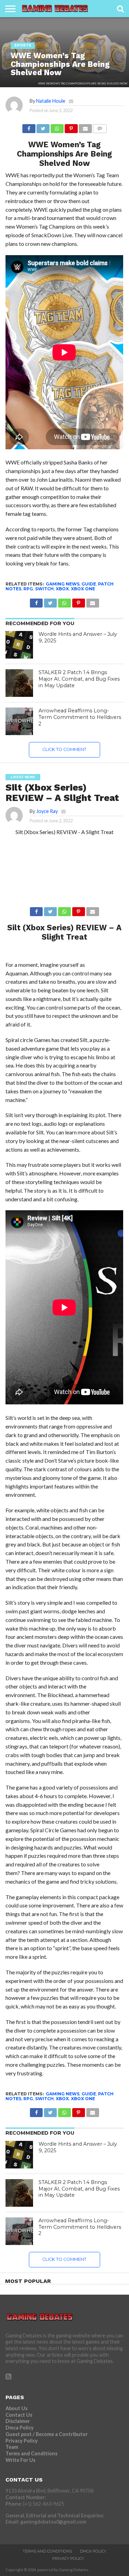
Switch (44, 589)
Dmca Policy (20, 2428)
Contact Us (19, 2415)
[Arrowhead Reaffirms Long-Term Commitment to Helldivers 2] (19, 721)
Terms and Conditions (31, 2453)
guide (89, 584)
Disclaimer (18, 2421)
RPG (28, 589)
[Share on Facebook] (29, 127)
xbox (62, 589)
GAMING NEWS (63, 584)
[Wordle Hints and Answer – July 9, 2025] (19, 645)
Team (12, 2447)
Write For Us (20, 2460)
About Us (17, 2408)
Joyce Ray (47, 811)
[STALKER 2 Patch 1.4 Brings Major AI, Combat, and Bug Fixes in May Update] (19, 683)
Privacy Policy (22, 2441)
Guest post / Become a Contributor (47, 2434)
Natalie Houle (51, 101)
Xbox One (83, 589)
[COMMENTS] (100, 127)
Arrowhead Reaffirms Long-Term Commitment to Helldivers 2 (80, 717)
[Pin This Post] (71, 127)
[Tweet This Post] (43, 127)
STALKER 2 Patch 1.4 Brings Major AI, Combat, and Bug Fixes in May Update (79, 679)
